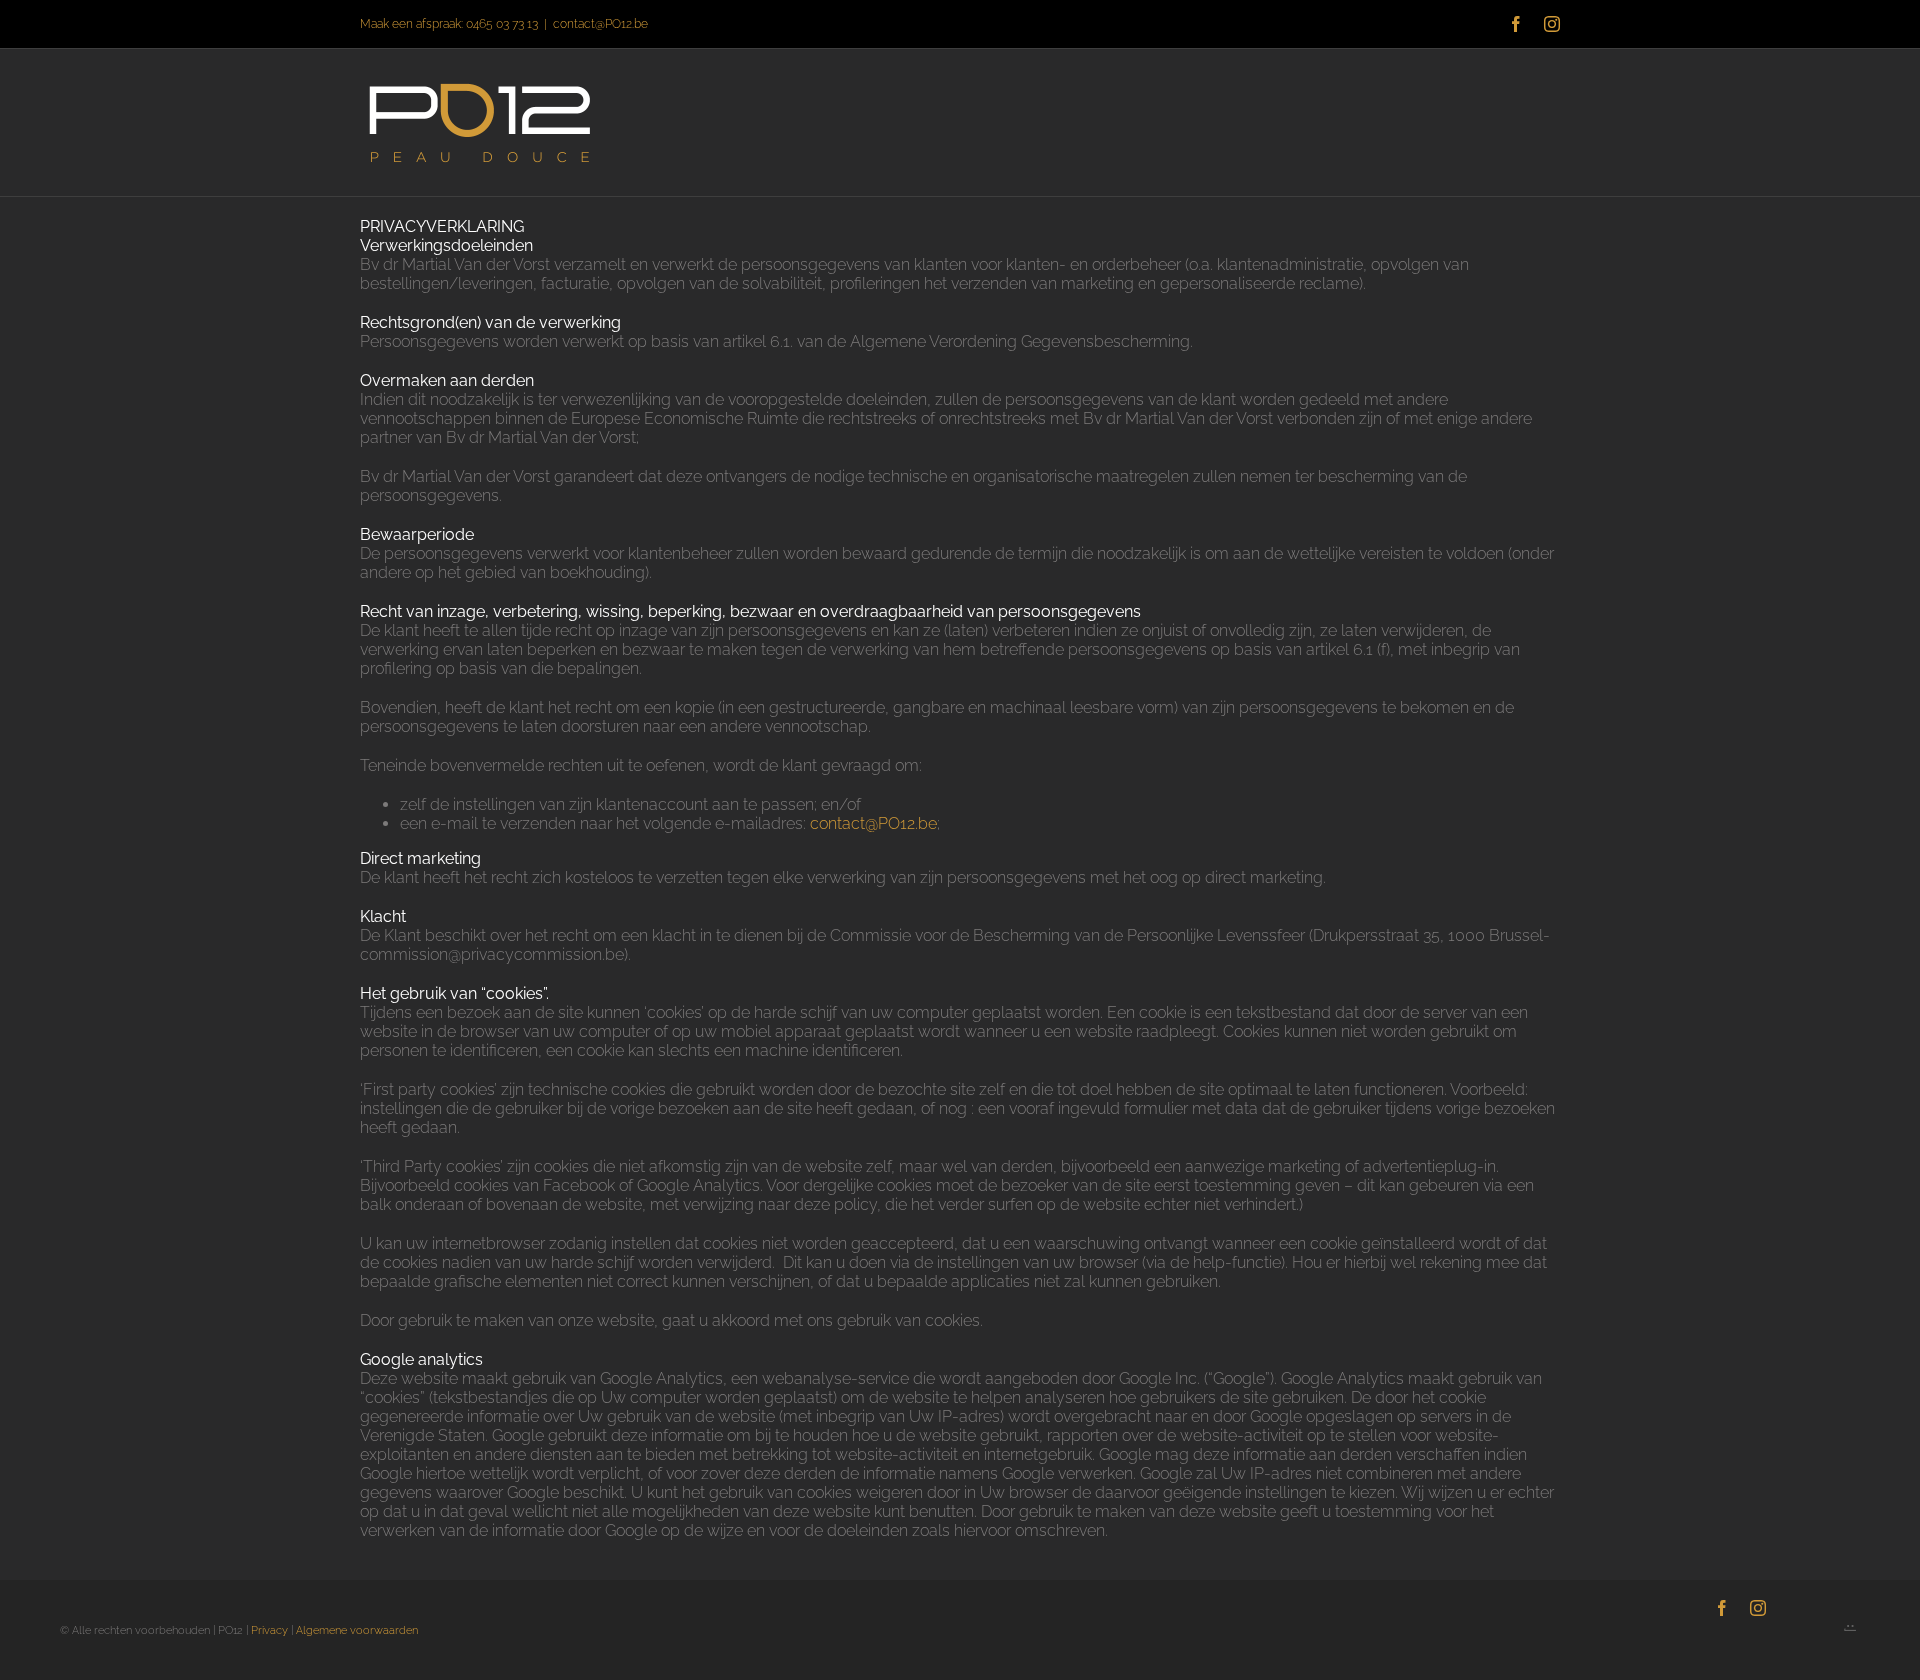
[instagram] (1758, 1608)
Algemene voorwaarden (357, 1630)
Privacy (269, 1630)
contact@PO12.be (600, 24)
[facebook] (1722, 1608)
